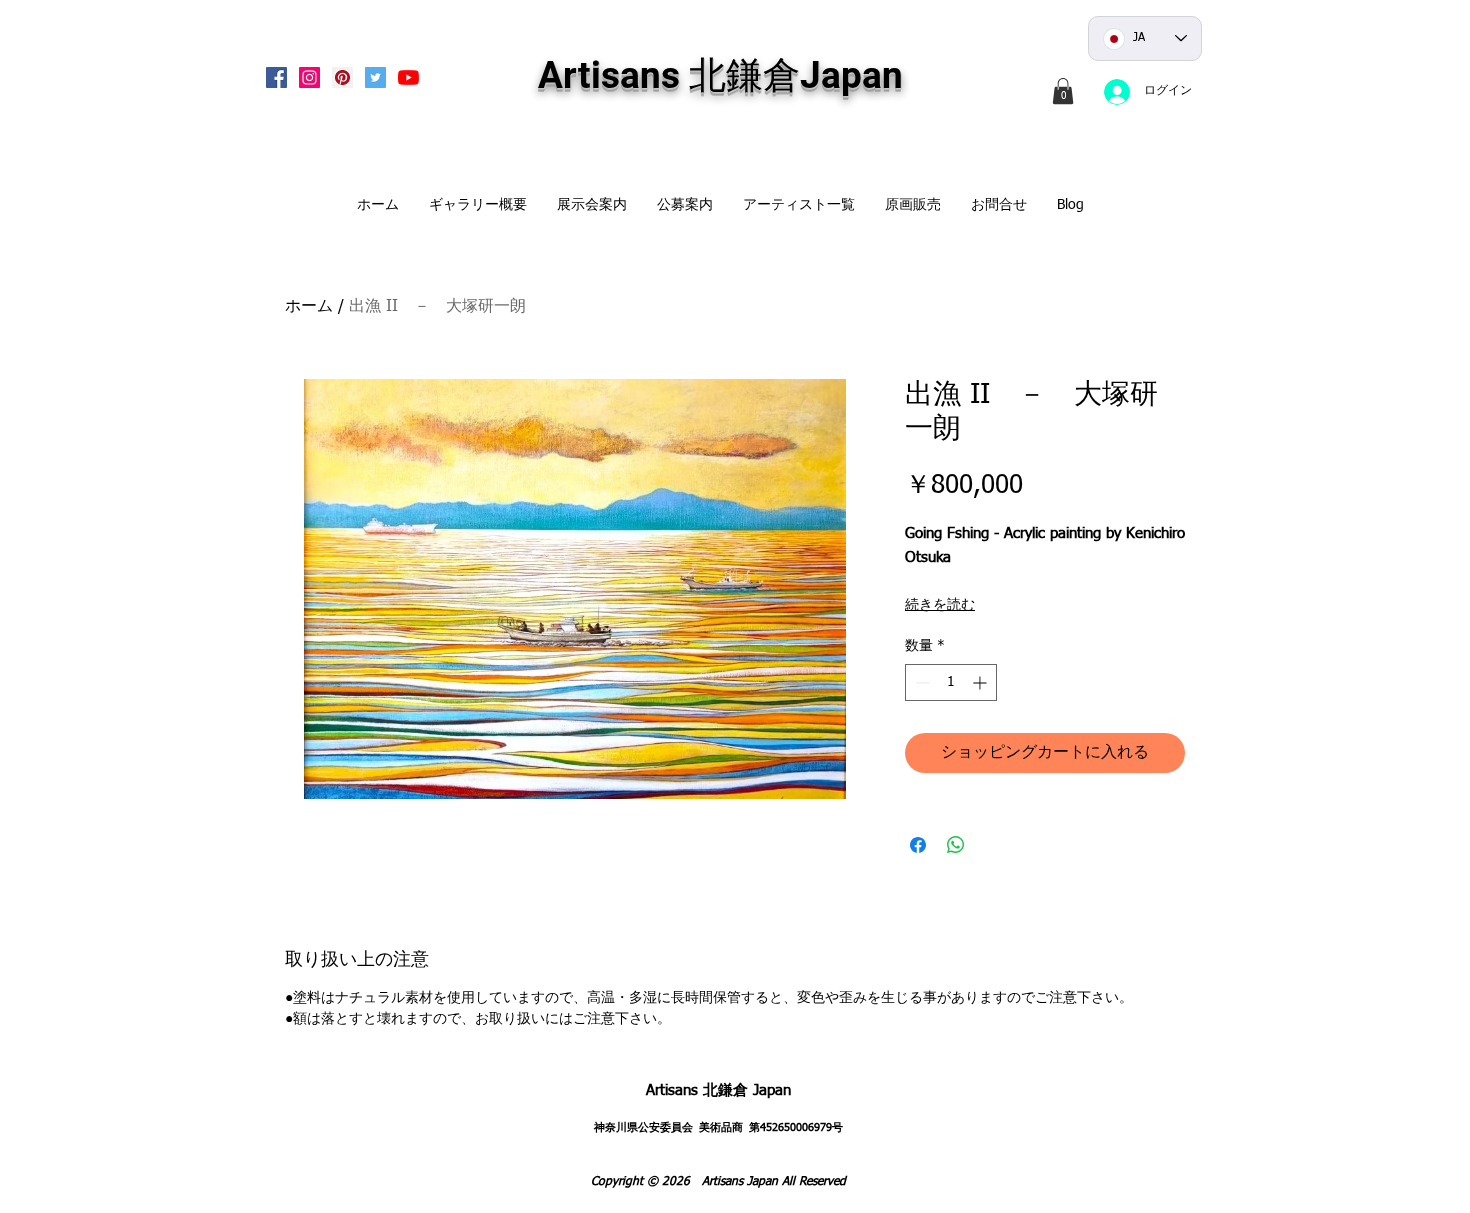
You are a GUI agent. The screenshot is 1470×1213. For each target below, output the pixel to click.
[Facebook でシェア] (918, 845)
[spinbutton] (951, 682)
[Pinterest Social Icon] (342, 77)
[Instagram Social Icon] (309, 77)
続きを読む (940, 605)
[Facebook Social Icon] (276, 77)
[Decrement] (920, 682)
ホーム (309, 307)
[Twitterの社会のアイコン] (375, 77)
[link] (1063, 91)
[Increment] (981, 682)
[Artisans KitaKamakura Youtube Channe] (408, 77)
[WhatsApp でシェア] (956, 845)
